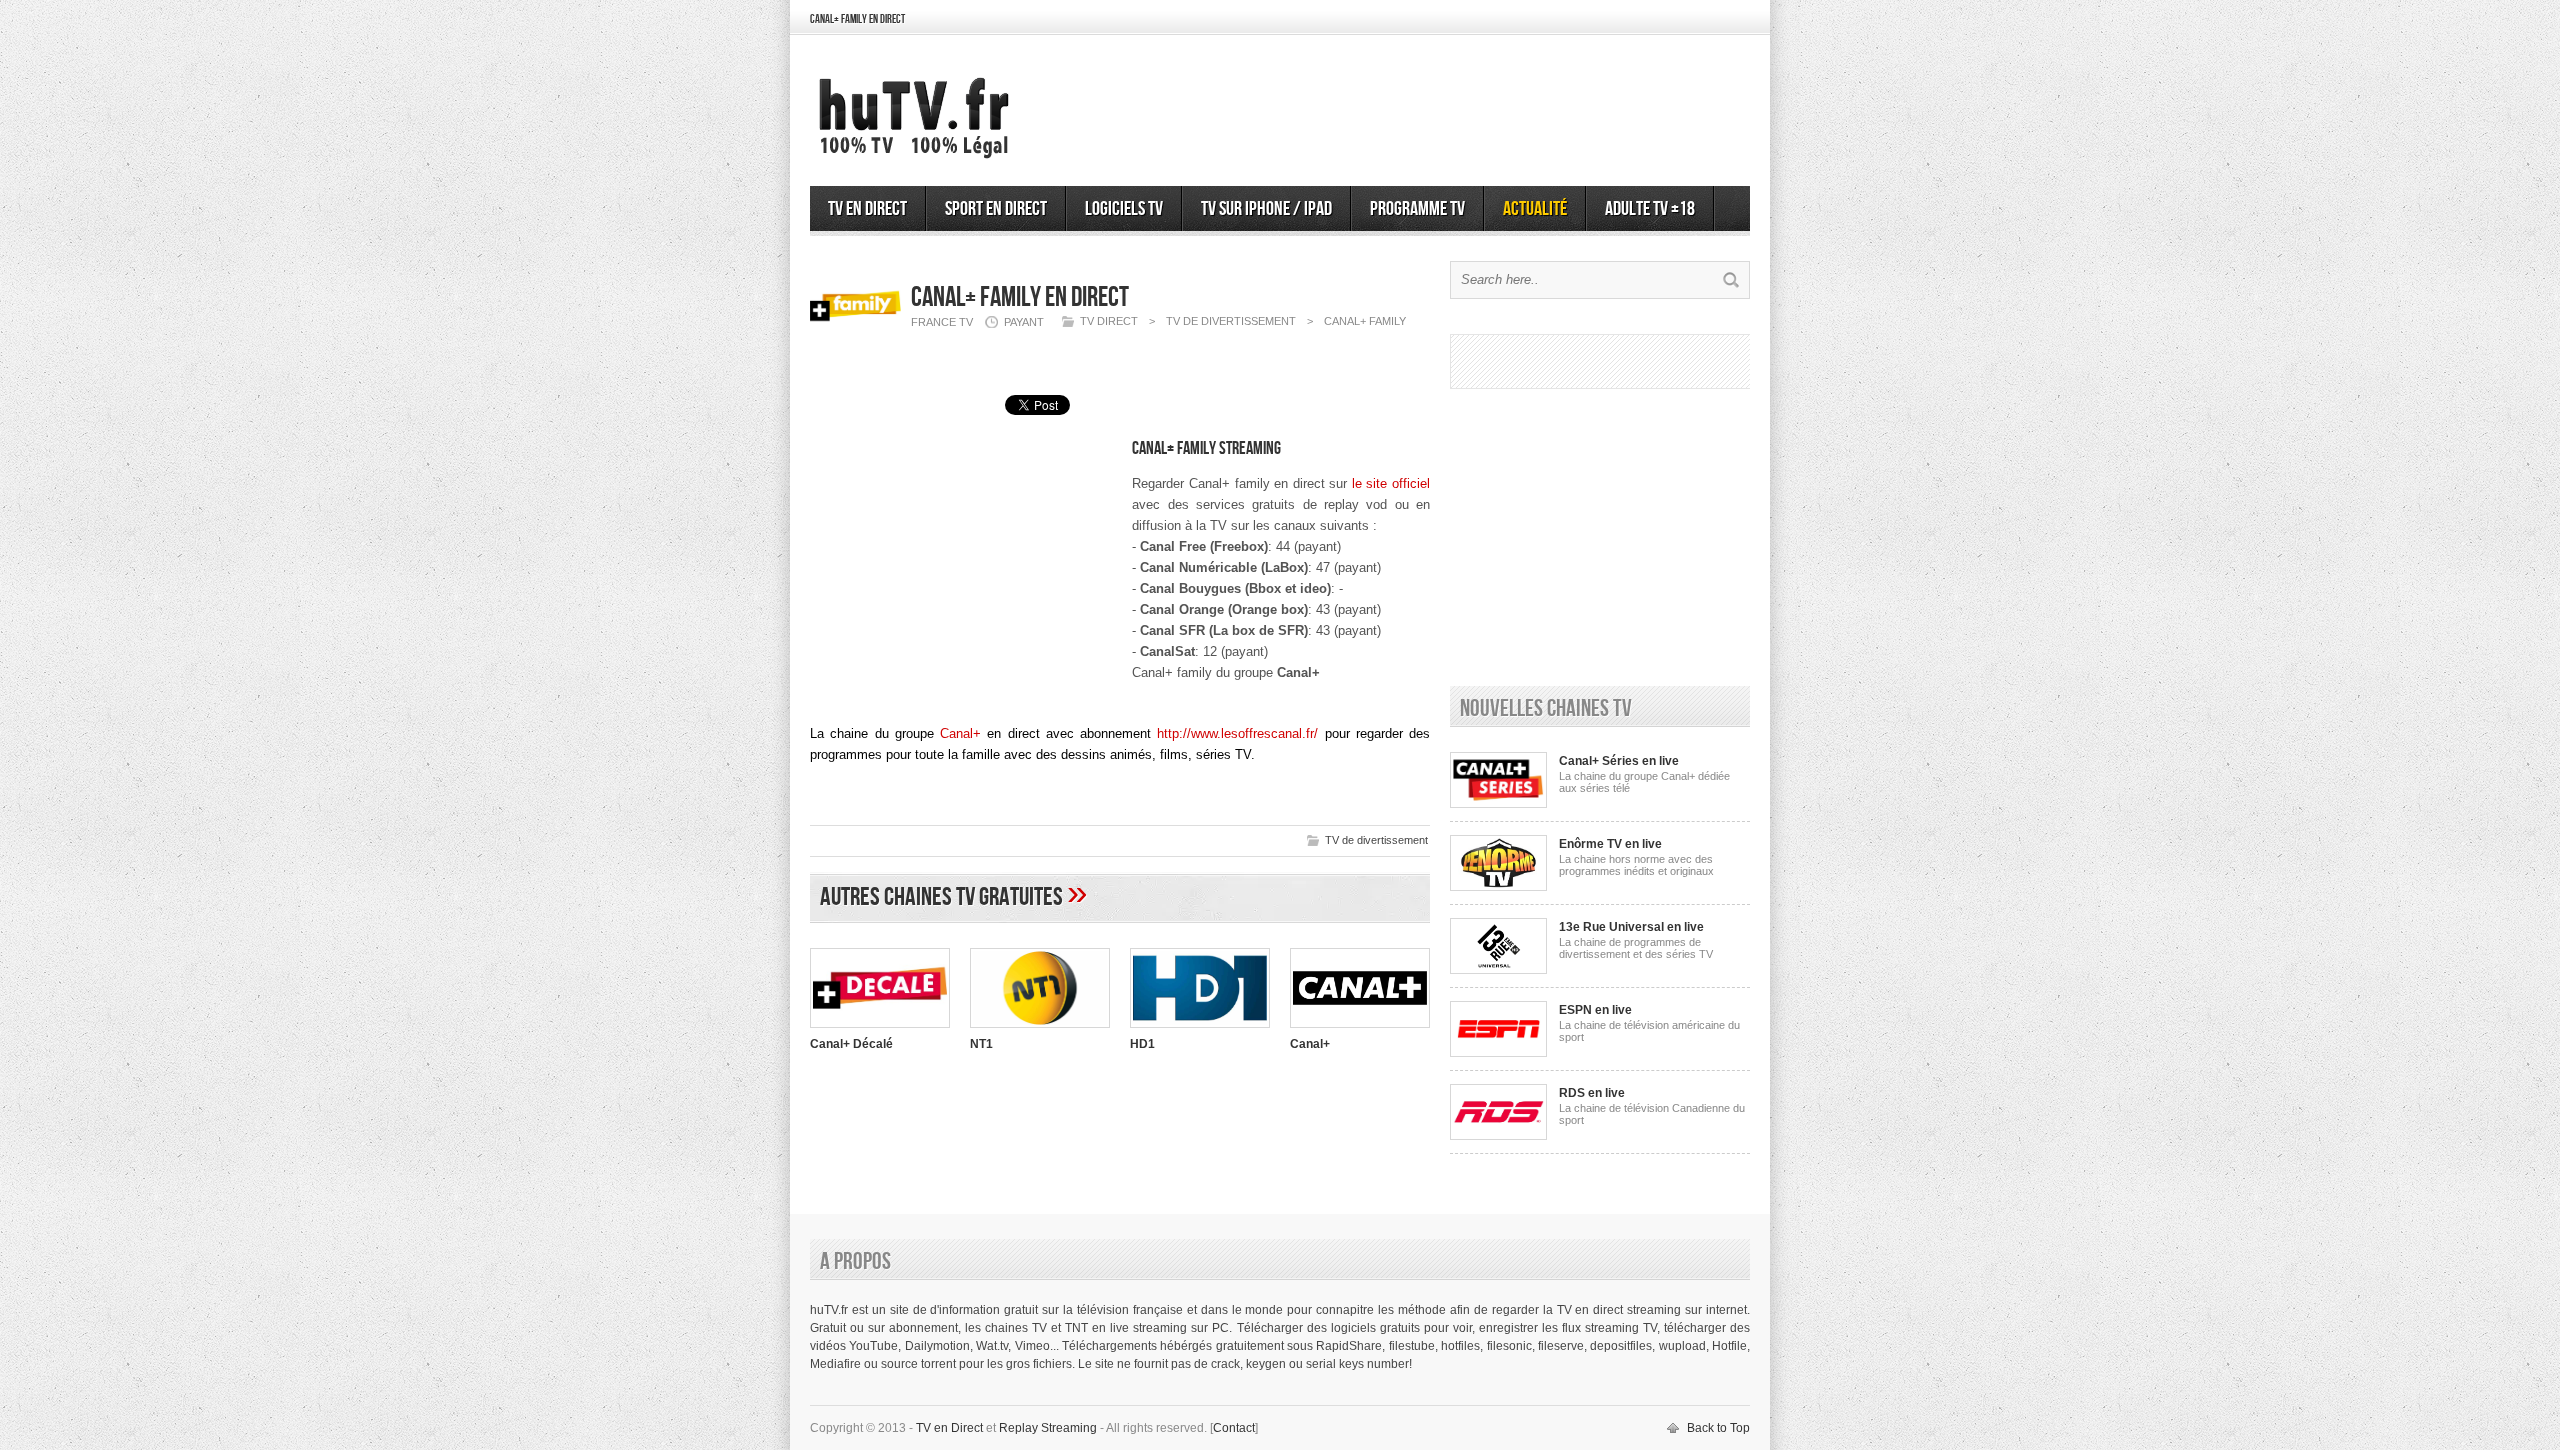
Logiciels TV (1124, 209)
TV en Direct (867, 209)
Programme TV (1417, 209)
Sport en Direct (996, 209)
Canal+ (960, 733)
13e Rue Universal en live (1631, 927)
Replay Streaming (1048, 1428)
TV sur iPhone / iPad (1266, 209)
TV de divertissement (1376, 840)
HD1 (1142, 1044)
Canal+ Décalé (851, 1044)
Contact (1234, 1428)
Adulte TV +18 (1650, 209)
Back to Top (1718, 1428)
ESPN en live (1595, 1010)
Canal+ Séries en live (1619, 761)
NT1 (981, 1044)
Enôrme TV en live (1610, 844)
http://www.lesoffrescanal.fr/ (1237, 733)
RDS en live (1592, 1093)
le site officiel (1391, 483)
